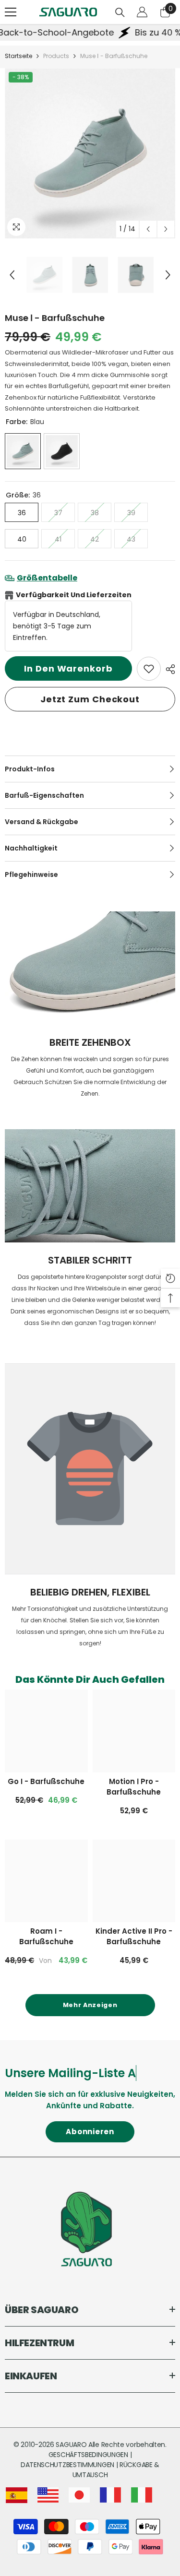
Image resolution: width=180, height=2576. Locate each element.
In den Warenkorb (68, 668)
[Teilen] (168, 669)
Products (56, 56)
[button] (148, 229)
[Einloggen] (142, 12)
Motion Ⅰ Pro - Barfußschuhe (134, 1787)
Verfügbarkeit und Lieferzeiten (74, 595)
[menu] (11, 12)
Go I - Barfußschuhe (46, 1781)
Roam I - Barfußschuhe (46, 1936)
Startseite (18, 56)
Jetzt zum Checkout (90, 699)
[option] (90, 153)
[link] (149, 669)
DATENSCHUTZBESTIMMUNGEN (68, 2465)
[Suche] (120, 12)
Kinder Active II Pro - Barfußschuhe (134, 1936)
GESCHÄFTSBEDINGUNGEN (89, 2455)
